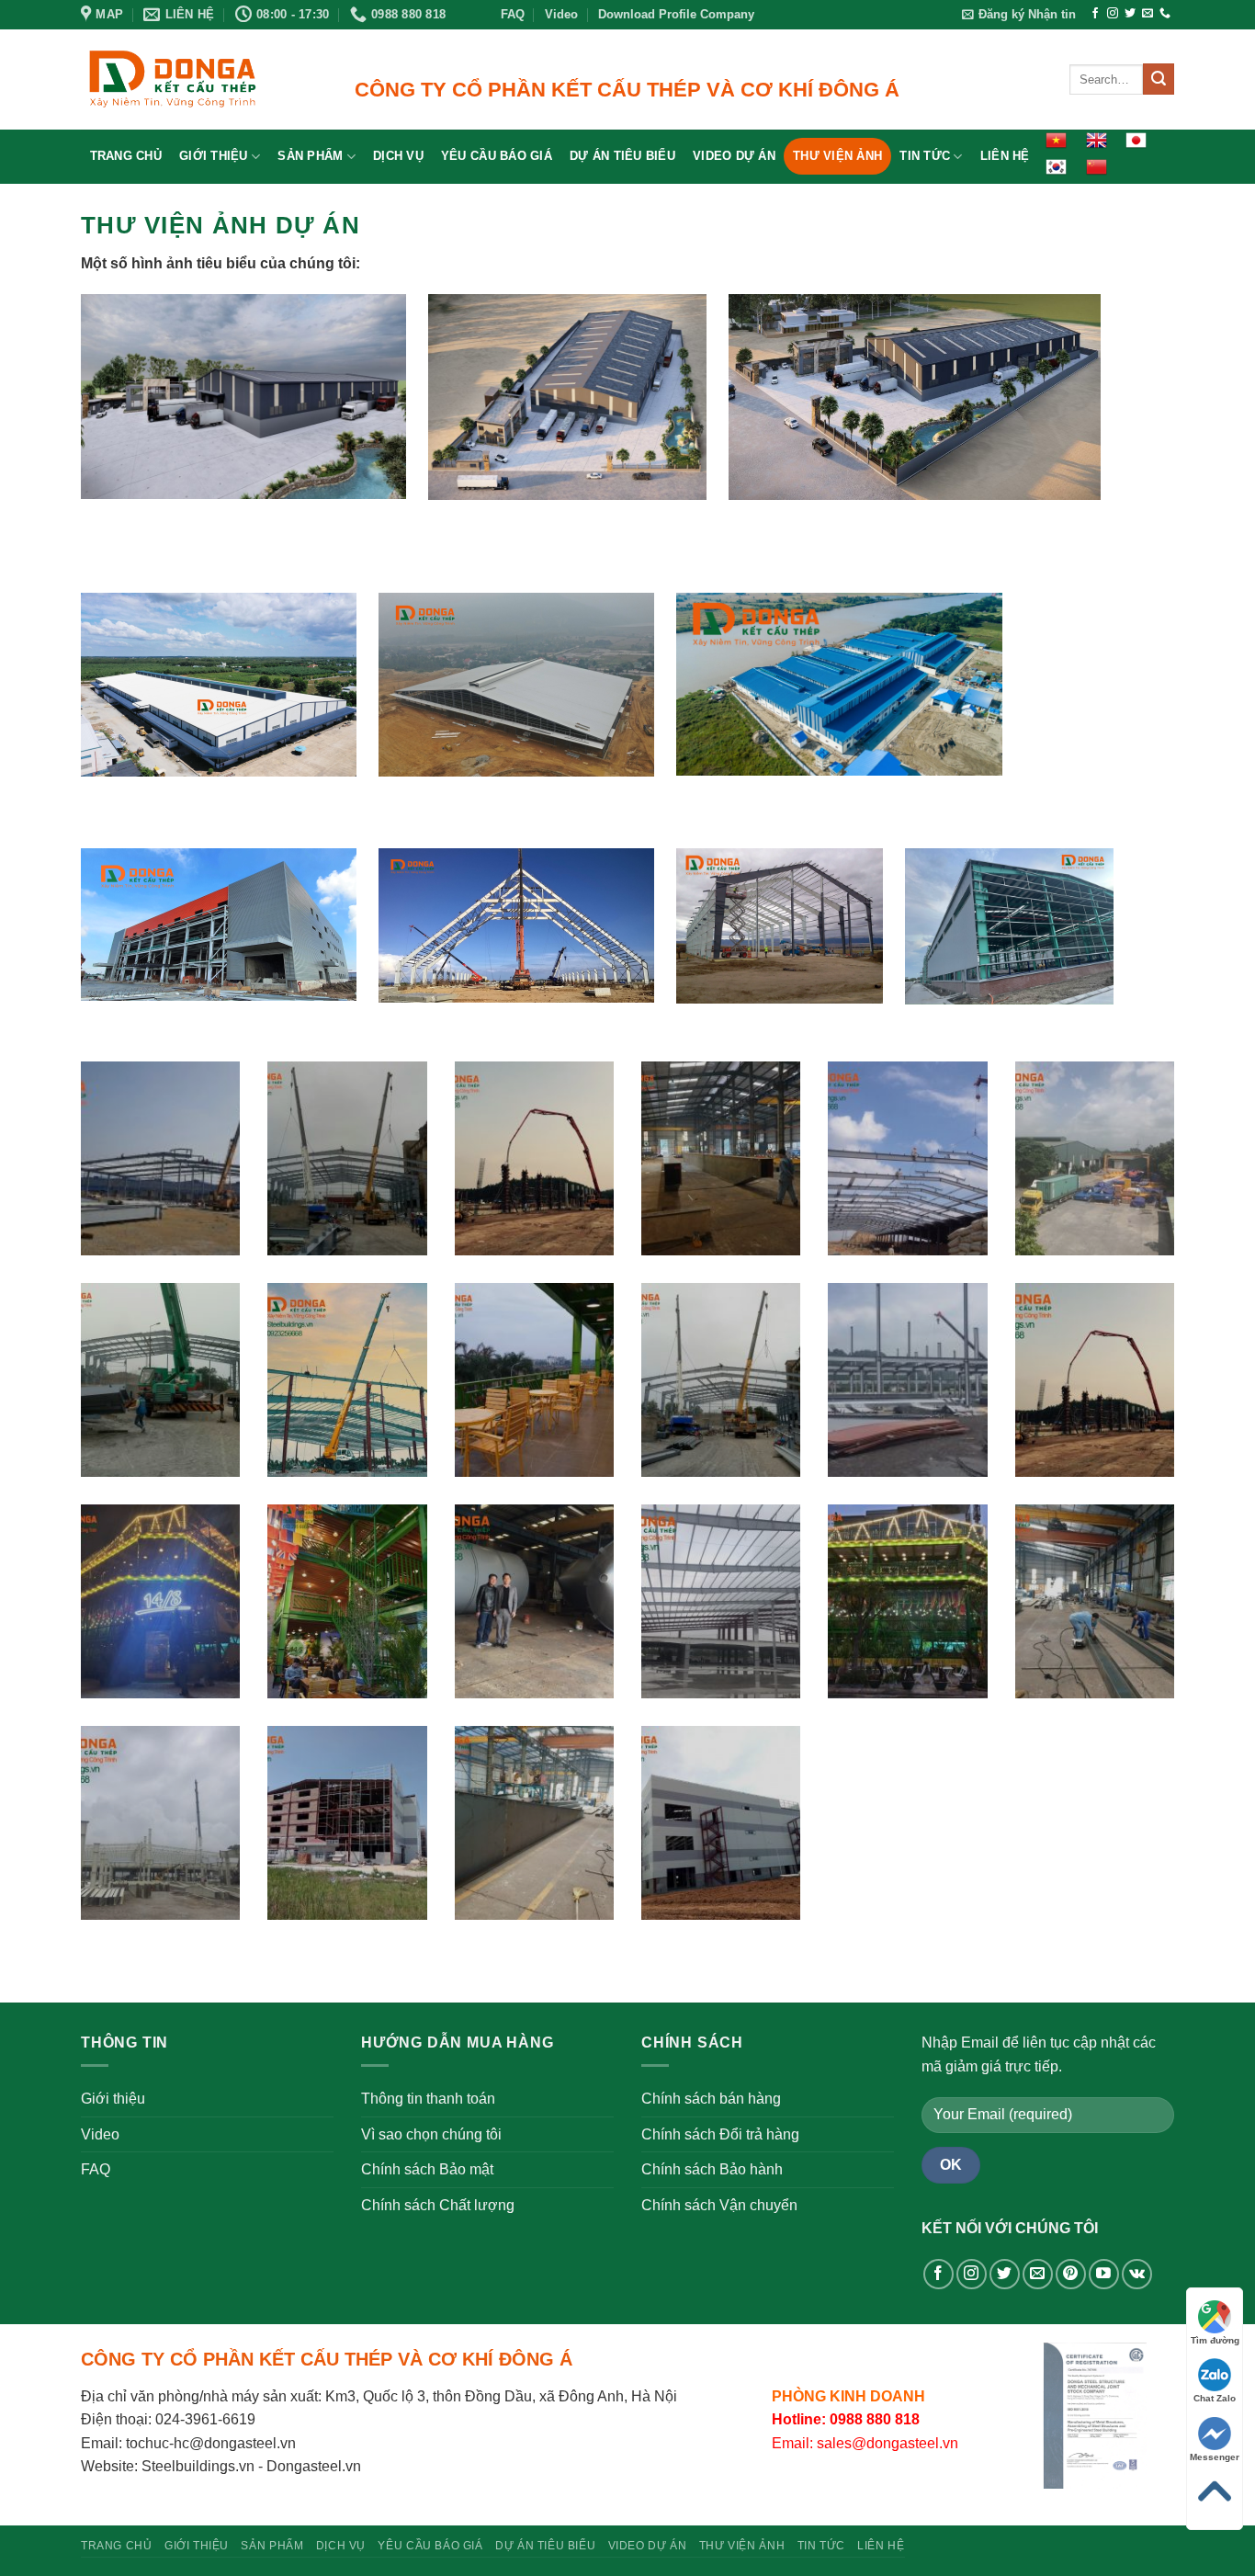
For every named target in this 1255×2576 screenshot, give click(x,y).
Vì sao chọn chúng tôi (431, 2134)
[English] (1096, 140)
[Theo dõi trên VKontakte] (1137, 2274)
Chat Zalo (1215, 2398)
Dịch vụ (398, 156)
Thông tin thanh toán (428, 2099)
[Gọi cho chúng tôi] (1165, 14)
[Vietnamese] (1056, 140)
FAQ (513, 14)
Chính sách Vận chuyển (719, 2205)
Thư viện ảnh (837, 156)
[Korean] (1056, 167)
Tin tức (925, 156)
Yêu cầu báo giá (497, 156)
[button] (1019, 15)
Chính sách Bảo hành (712, 2169)
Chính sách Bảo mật (427, 2169)
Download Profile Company (676, 14)
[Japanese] (1136, 140)
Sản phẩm (310, 156)
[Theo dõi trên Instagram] (1113, 14)
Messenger (1215, 2457)
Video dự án (734, 156)
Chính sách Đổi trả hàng (720, 2134)
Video (561, 14)
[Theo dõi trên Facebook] (1095, 14)
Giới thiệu (214, 156)
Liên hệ (1005, 156)
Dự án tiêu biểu (622, 156)
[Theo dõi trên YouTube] (1104, 2274)
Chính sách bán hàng (711, 2099)
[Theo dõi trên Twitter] (1130, 14)
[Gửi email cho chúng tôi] (1148, 14)
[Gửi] (1159, 79)
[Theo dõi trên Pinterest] (1071, 2274)
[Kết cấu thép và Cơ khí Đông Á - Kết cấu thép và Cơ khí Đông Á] (173, 79)
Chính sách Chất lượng (438, 2205)
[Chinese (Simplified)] (1096, 167)
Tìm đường (1215, 2340)
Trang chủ (126, 156)
